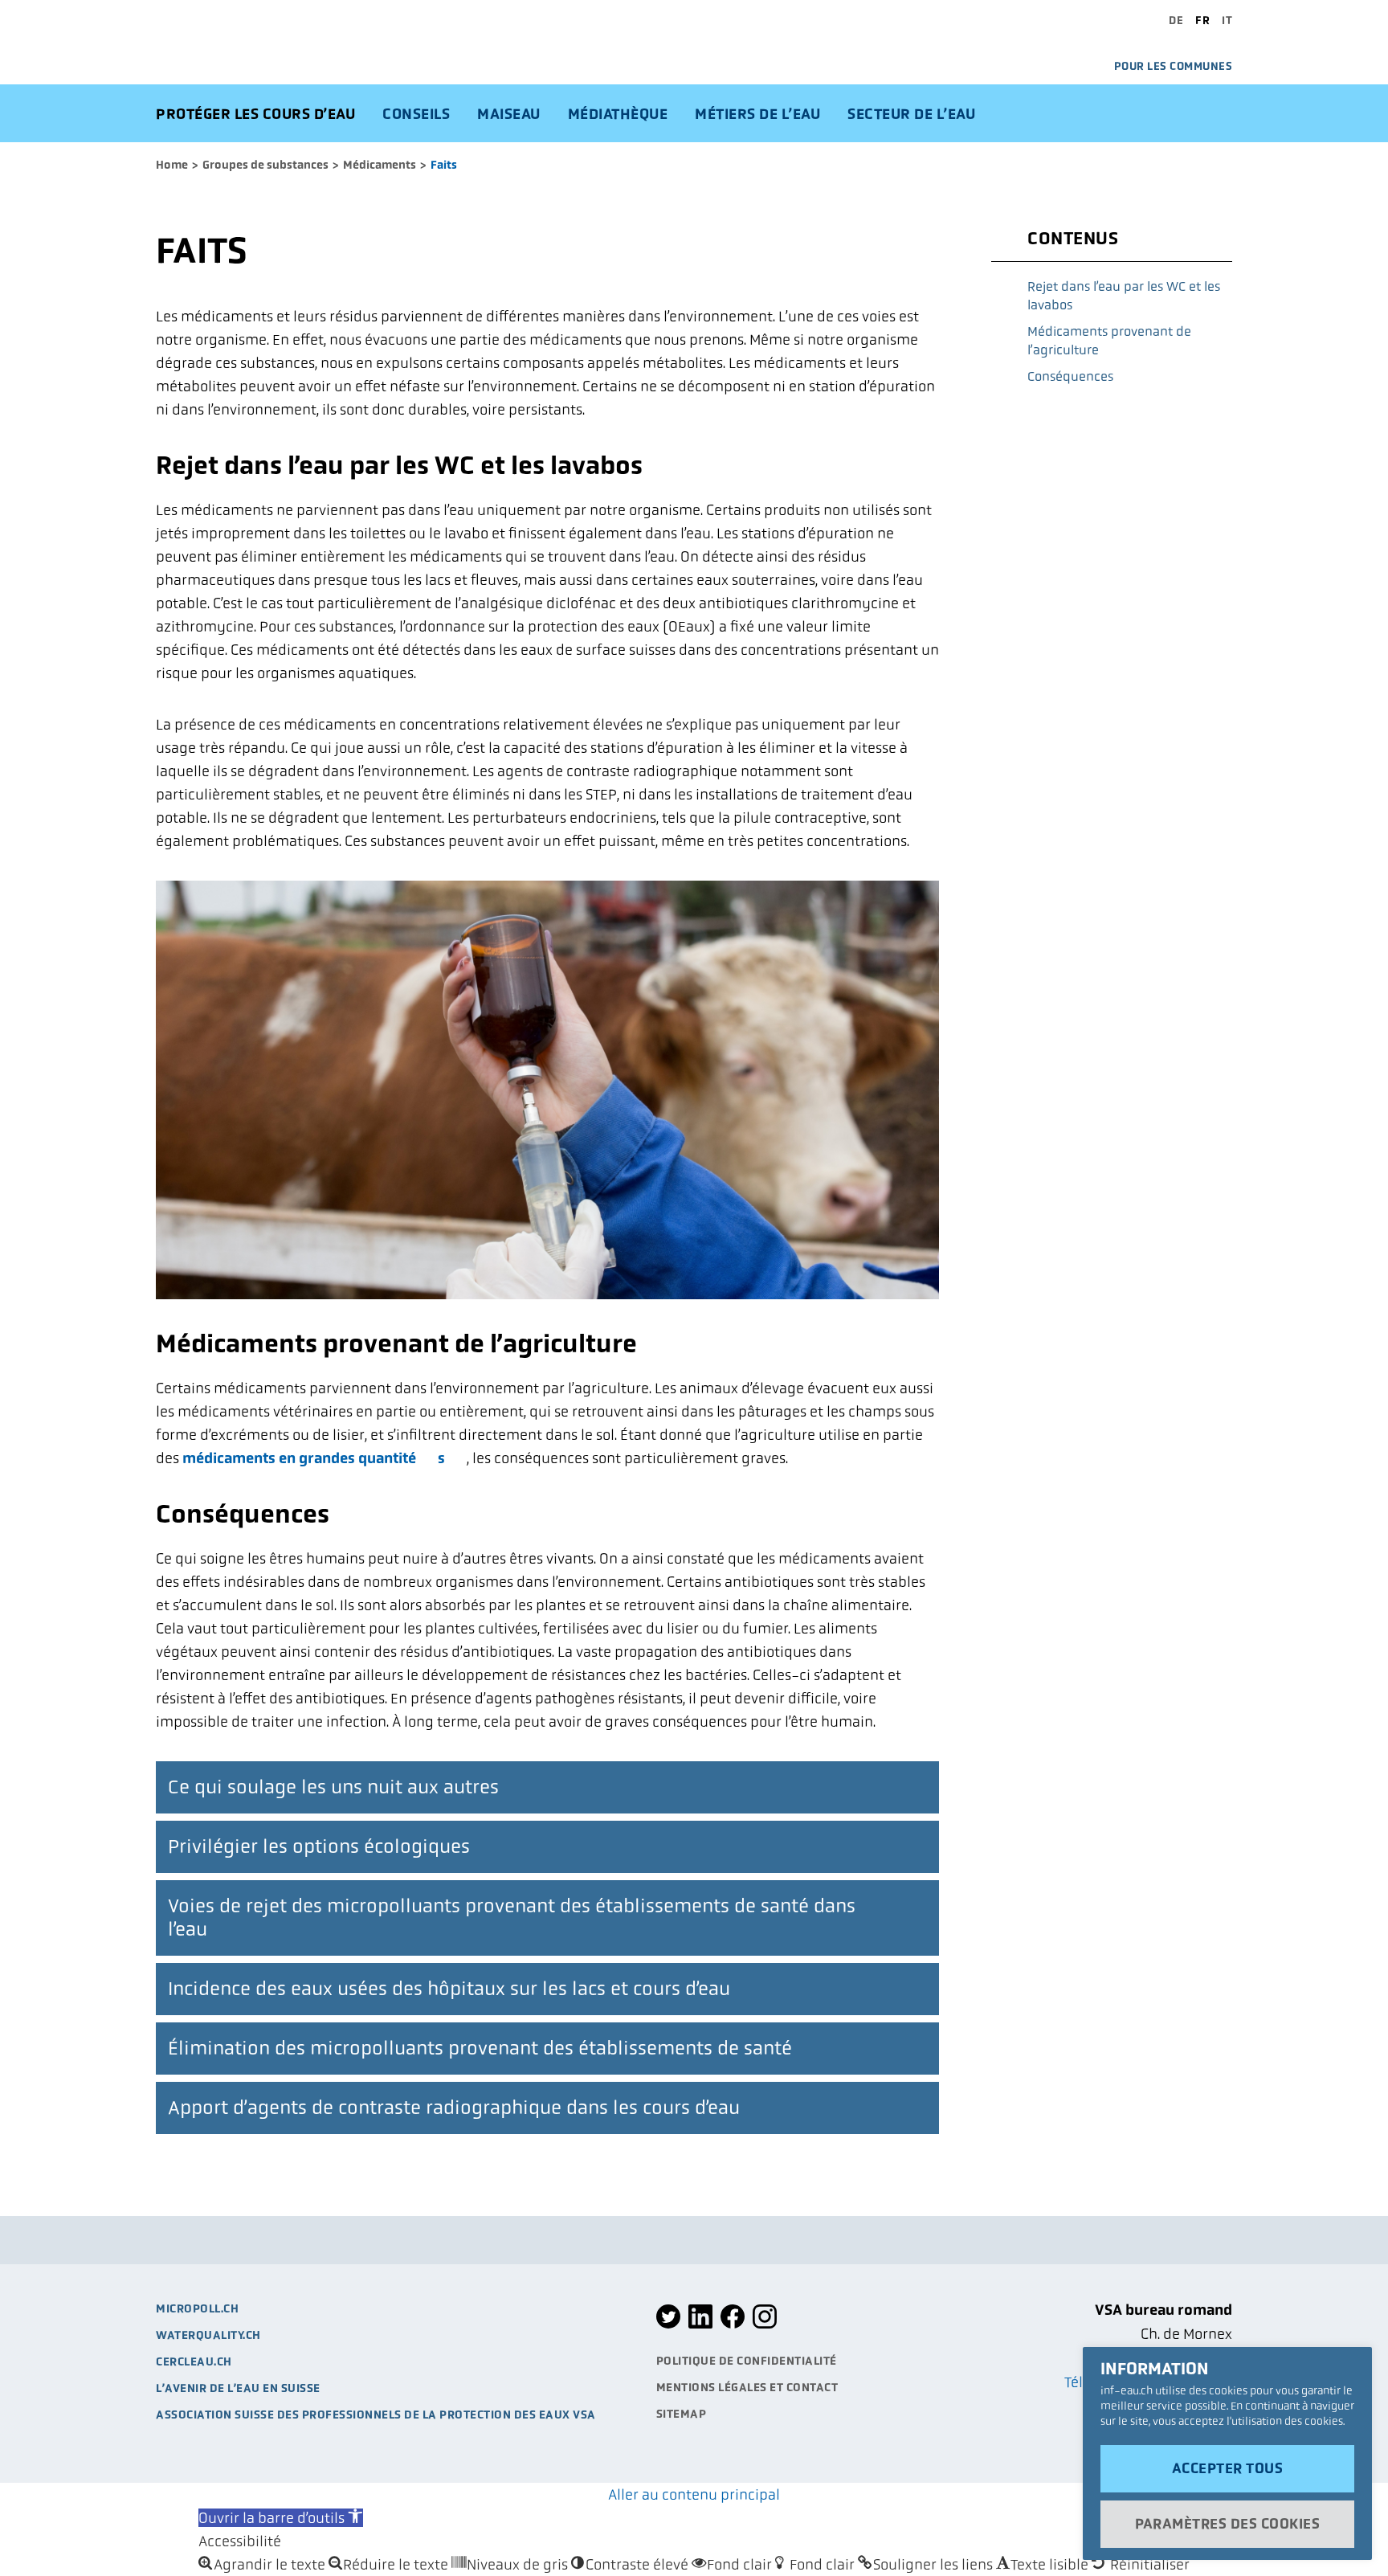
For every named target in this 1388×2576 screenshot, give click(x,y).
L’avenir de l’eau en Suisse (238, 2388)
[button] (281, 2518)
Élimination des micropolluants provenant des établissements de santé (480, 2048)
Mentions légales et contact (747, 2387)
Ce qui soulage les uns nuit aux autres (333, 1787)
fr (1202, 20)
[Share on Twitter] (668, 2325)
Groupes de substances (265, 165)
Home (172, 165)
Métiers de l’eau (757, 114)
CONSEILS (416, 114)
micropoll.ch (197, 2308)
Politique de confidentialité (747, 2361)
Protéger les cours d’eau (255, 114)
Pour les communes (1174, 66)
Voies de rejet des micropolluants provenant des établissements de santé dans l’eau (512, 1918)
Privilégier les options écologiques (319, 1846)
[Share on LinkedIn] (700, 2325)
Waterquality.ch (208, 2335)
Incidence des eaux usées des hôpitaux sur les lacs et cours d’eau (449, 1989)
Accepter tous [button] (1228, 2468)
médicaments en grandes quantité (299, 1458)
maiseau (509, 114)
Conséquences (1070, 376)
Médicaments (380, 165)
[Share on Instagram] (765, 2325)
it (1227, 20)
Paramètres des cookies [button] (1227, 2524)
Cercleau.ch (194, 2361)
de (1176, 20)
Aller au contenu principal (694, 2494)
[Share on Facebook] (733, 2325)
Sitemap (682, 2414)
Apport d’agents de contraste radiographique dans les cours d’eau (454, 2108)
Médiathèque (618, 114)
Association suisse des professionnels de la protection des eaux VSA (376, 2414)
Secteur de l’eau (911, 114)
